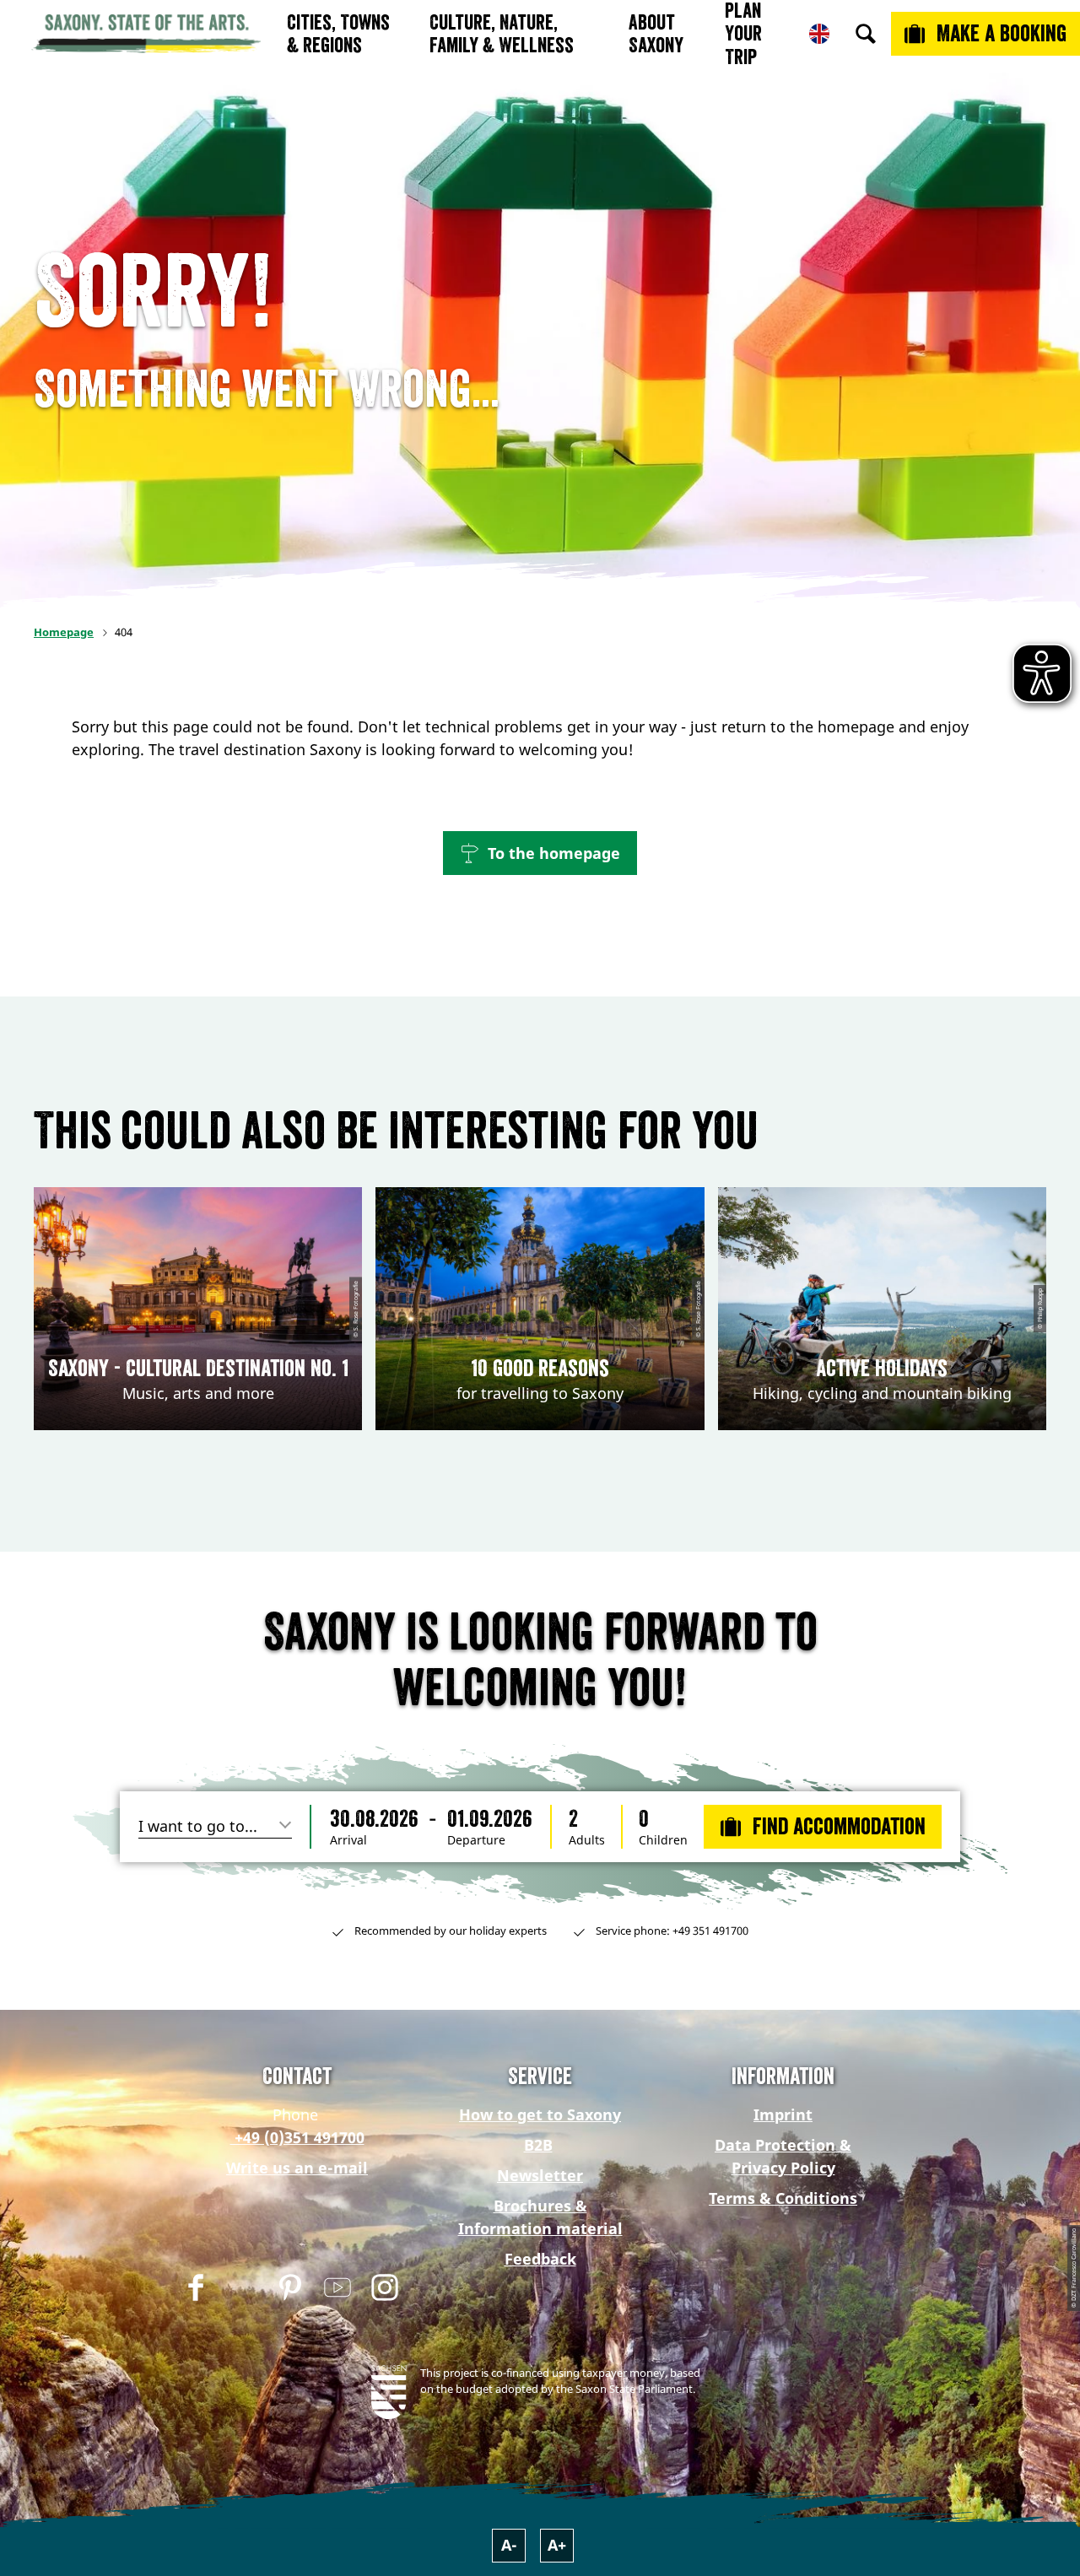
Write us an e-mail (297, 2168)
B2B (538, 2145)
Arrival (348, 1840)
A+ (557, 2545)
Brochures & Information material (540, 2217)
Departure (476, 1840)
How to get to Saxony (540, 2114)
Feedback (540, 2259)
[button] (540, 853)
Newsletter (540, 2175)
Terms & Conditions (783, 2198)
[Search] (866, 34)
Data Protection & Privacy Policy (783, 2156)
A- (509, 2545)
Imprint (783, 2114)
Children (663, 1840)
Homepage (64, 632)
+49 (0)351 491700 (297, 2137)
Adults (587, 1840)
